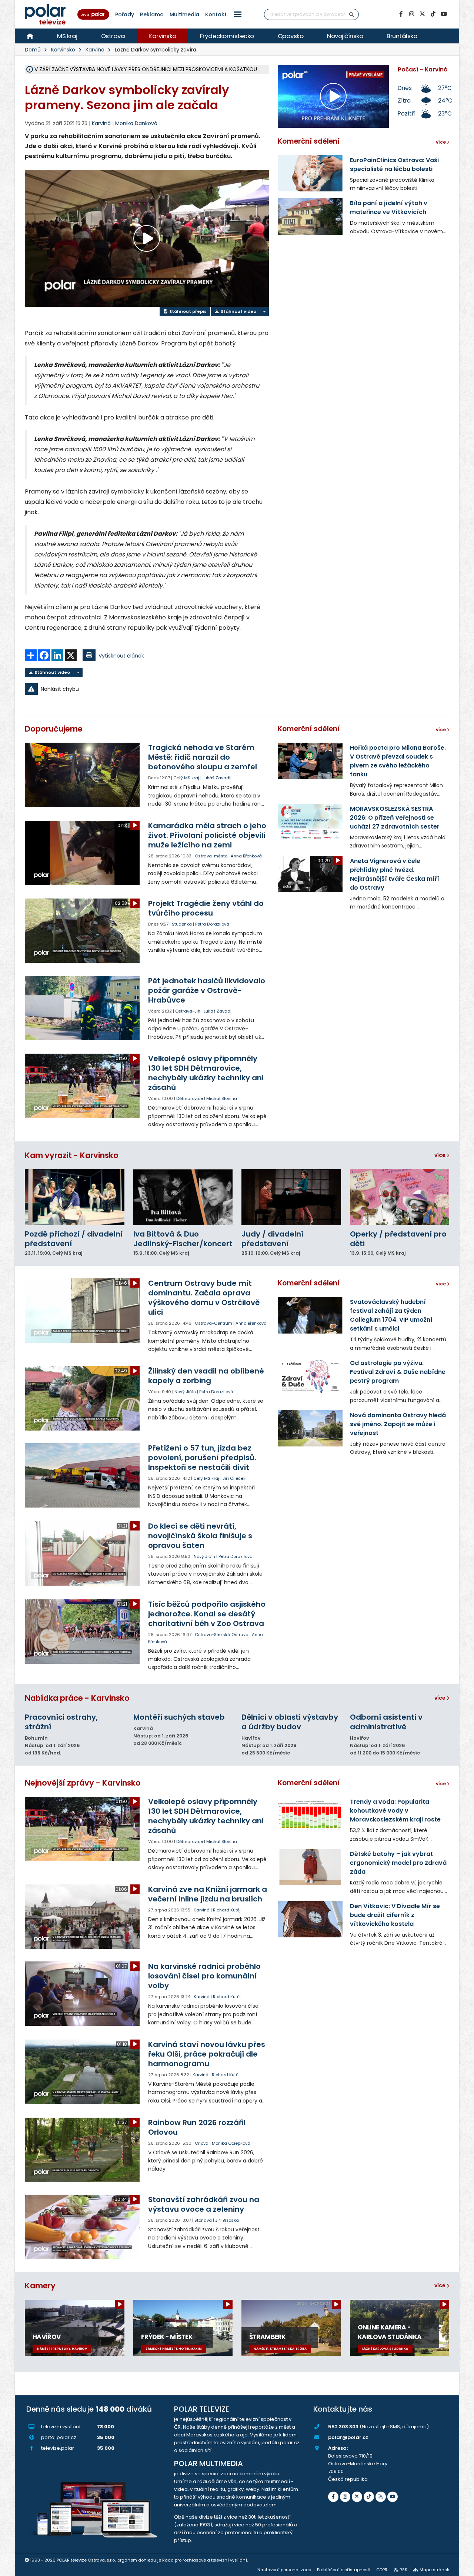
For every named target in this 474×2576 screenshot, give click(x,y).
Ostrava (113, 36)
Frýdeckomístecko (227, 36)
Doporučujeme (54, 729)
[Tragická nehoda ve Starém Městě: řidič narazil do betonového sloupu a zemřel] (83, 775)
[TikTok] (433, 14)
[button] (238, 14)
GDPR (382, 2570)
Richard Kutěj (227, 1910)
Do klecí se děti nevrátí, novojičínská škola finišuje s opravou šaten (200, 1536)
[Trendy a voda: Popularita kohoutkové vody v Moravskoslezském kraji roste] (310, 1815)
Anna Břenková (246, 856)
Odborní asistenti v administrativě (386, 1722)
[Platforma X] (422, 14)
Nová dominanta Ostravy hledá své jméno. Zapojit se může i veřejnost (398, 1424)
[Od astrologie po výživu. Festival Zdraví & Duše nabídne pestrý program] (310, 1376)
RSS (403, 2570)
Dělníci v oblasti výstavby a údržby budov (290, 1722)
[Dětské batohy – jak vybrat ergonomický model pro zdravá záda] (310, 1867)
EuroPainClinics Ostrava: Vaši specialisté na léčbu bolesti (394, 165)
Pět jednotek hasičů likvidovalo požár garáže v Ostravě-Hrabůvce (207, 990)
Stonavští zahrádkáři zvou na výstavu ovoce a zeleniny (204, 2204)
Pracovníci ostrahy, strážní (61, 1722)
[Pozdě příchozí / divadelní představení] (75, 1197)
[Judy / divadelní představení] (291, 1197)
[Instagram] (411, 14)
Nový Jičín (185, 1392)
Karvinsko (162, 36)
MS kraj (67, 36)
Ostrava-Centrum (213, 1323)
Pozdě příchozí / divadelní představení (74, 1239)
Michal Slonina (222, 1098)
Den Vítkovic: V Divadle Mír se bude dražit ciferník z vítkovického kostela (395, 1915)
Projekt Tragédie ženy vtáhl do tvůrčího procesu (206, 908)
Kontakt (216, 14)
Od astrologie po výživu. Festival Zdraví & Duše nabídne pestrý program (398, 1372)
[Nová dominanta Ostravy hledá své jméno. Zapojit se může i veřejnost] (310, 1428)
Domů (33, 50)
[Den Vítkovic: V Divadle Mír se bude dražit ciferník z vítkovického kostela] (310, 1919)
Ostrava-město (211, 856)
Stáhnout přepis (187, 311)
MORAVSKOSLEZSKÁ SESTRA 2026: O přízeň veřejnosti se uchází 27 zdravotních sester (395, 818)
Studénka (182, 924)
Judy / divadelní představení (272, 1239)
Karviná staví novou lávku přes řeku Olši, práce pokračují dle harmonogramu (207, 2054)
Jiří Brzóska (227, 2220)
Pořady (125, 14)
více (440, 1155)
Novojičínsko (345, 36)
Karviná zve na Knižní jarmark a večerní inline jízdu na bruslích (208, 1894)
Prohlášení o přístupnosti (344, 2570)
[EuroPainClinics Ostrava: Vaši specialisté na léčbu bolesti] (310, 173)
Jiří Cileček (234, 1478)
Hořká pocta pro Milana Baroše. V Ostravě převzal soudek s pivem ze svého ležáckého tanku (398, 761)
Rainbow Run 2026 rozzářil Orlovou (197, 2127)
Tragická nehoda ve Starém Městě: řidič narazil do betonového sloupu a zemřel (203, 757)
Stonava (203, 2220)
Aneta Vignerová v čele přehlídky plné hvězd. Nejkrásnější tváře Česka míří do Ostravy (395, 874)
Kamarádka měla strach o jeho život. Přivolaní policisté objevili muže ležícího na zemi (207, 835)
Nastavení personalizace (284, 2570)
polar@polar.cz (348, 2437)
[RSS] (381, 2497)
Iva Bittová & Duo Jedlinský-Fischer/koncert (183, 1239)
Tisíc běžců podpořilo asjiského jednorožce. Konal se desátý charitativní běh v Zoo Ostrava (207, 1614)
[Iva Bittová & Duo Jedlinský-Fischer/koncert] (183, 1197)
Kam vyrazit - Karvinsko (72, 1155)
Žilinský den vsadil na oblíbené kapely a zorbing (206, 1376)
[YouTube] (444, 14)
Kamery (40, 2286)
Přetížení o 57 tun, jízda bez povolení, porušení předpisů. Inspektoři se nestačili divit (202, 1458)
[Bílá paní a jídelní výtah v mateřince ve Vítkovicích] (310, 216)
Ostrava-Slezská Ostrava (222, 1635)
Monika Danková (136, 123)
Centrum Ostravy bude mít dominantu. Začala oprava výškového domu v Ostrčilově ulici (204, 1298)
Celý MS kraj (186, 778)
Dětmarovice (190, 1098)
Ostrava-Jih (188, 1011)
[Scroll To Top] (461, 2568)
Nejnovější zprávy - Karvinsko (83, 1783)
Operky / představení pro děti (398, 1239)
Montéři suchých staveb (179, 1717)
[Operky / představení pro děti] (400, 1197)
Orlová (202, 2143)
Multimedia (184, 14)
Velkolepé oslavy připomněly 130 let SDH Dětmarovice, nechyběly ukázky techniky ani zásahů (206, 1073)
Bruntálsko (402, 36)
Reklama (152, 14)
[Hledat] (352, 14)
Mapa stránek (434, 2570)
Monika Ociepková (231, 2143)
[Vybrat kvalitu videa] (264, 312)
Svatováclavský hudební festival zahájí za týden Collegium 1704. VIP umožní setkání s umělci (391, 1315)
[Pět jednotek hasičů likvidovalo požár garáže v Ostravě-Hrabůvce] (83, 1008)
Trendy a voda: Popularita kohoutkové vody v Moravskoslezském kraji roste (395, 1811)
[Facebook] (401, 14)
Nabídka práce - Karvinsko (77, 1698)
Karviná (95, 50)
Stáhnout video (238, 311)
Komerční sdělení (309, 141)
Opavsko (291, 36)
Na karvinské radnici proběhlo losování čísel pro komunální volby (204, 1976)
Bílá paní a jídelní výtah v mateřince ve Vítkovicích (389, 208)
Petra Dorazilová (212, 924)
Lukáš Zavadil (217, 778)
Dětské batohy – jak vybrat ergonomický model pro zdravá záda (398, 1863)
